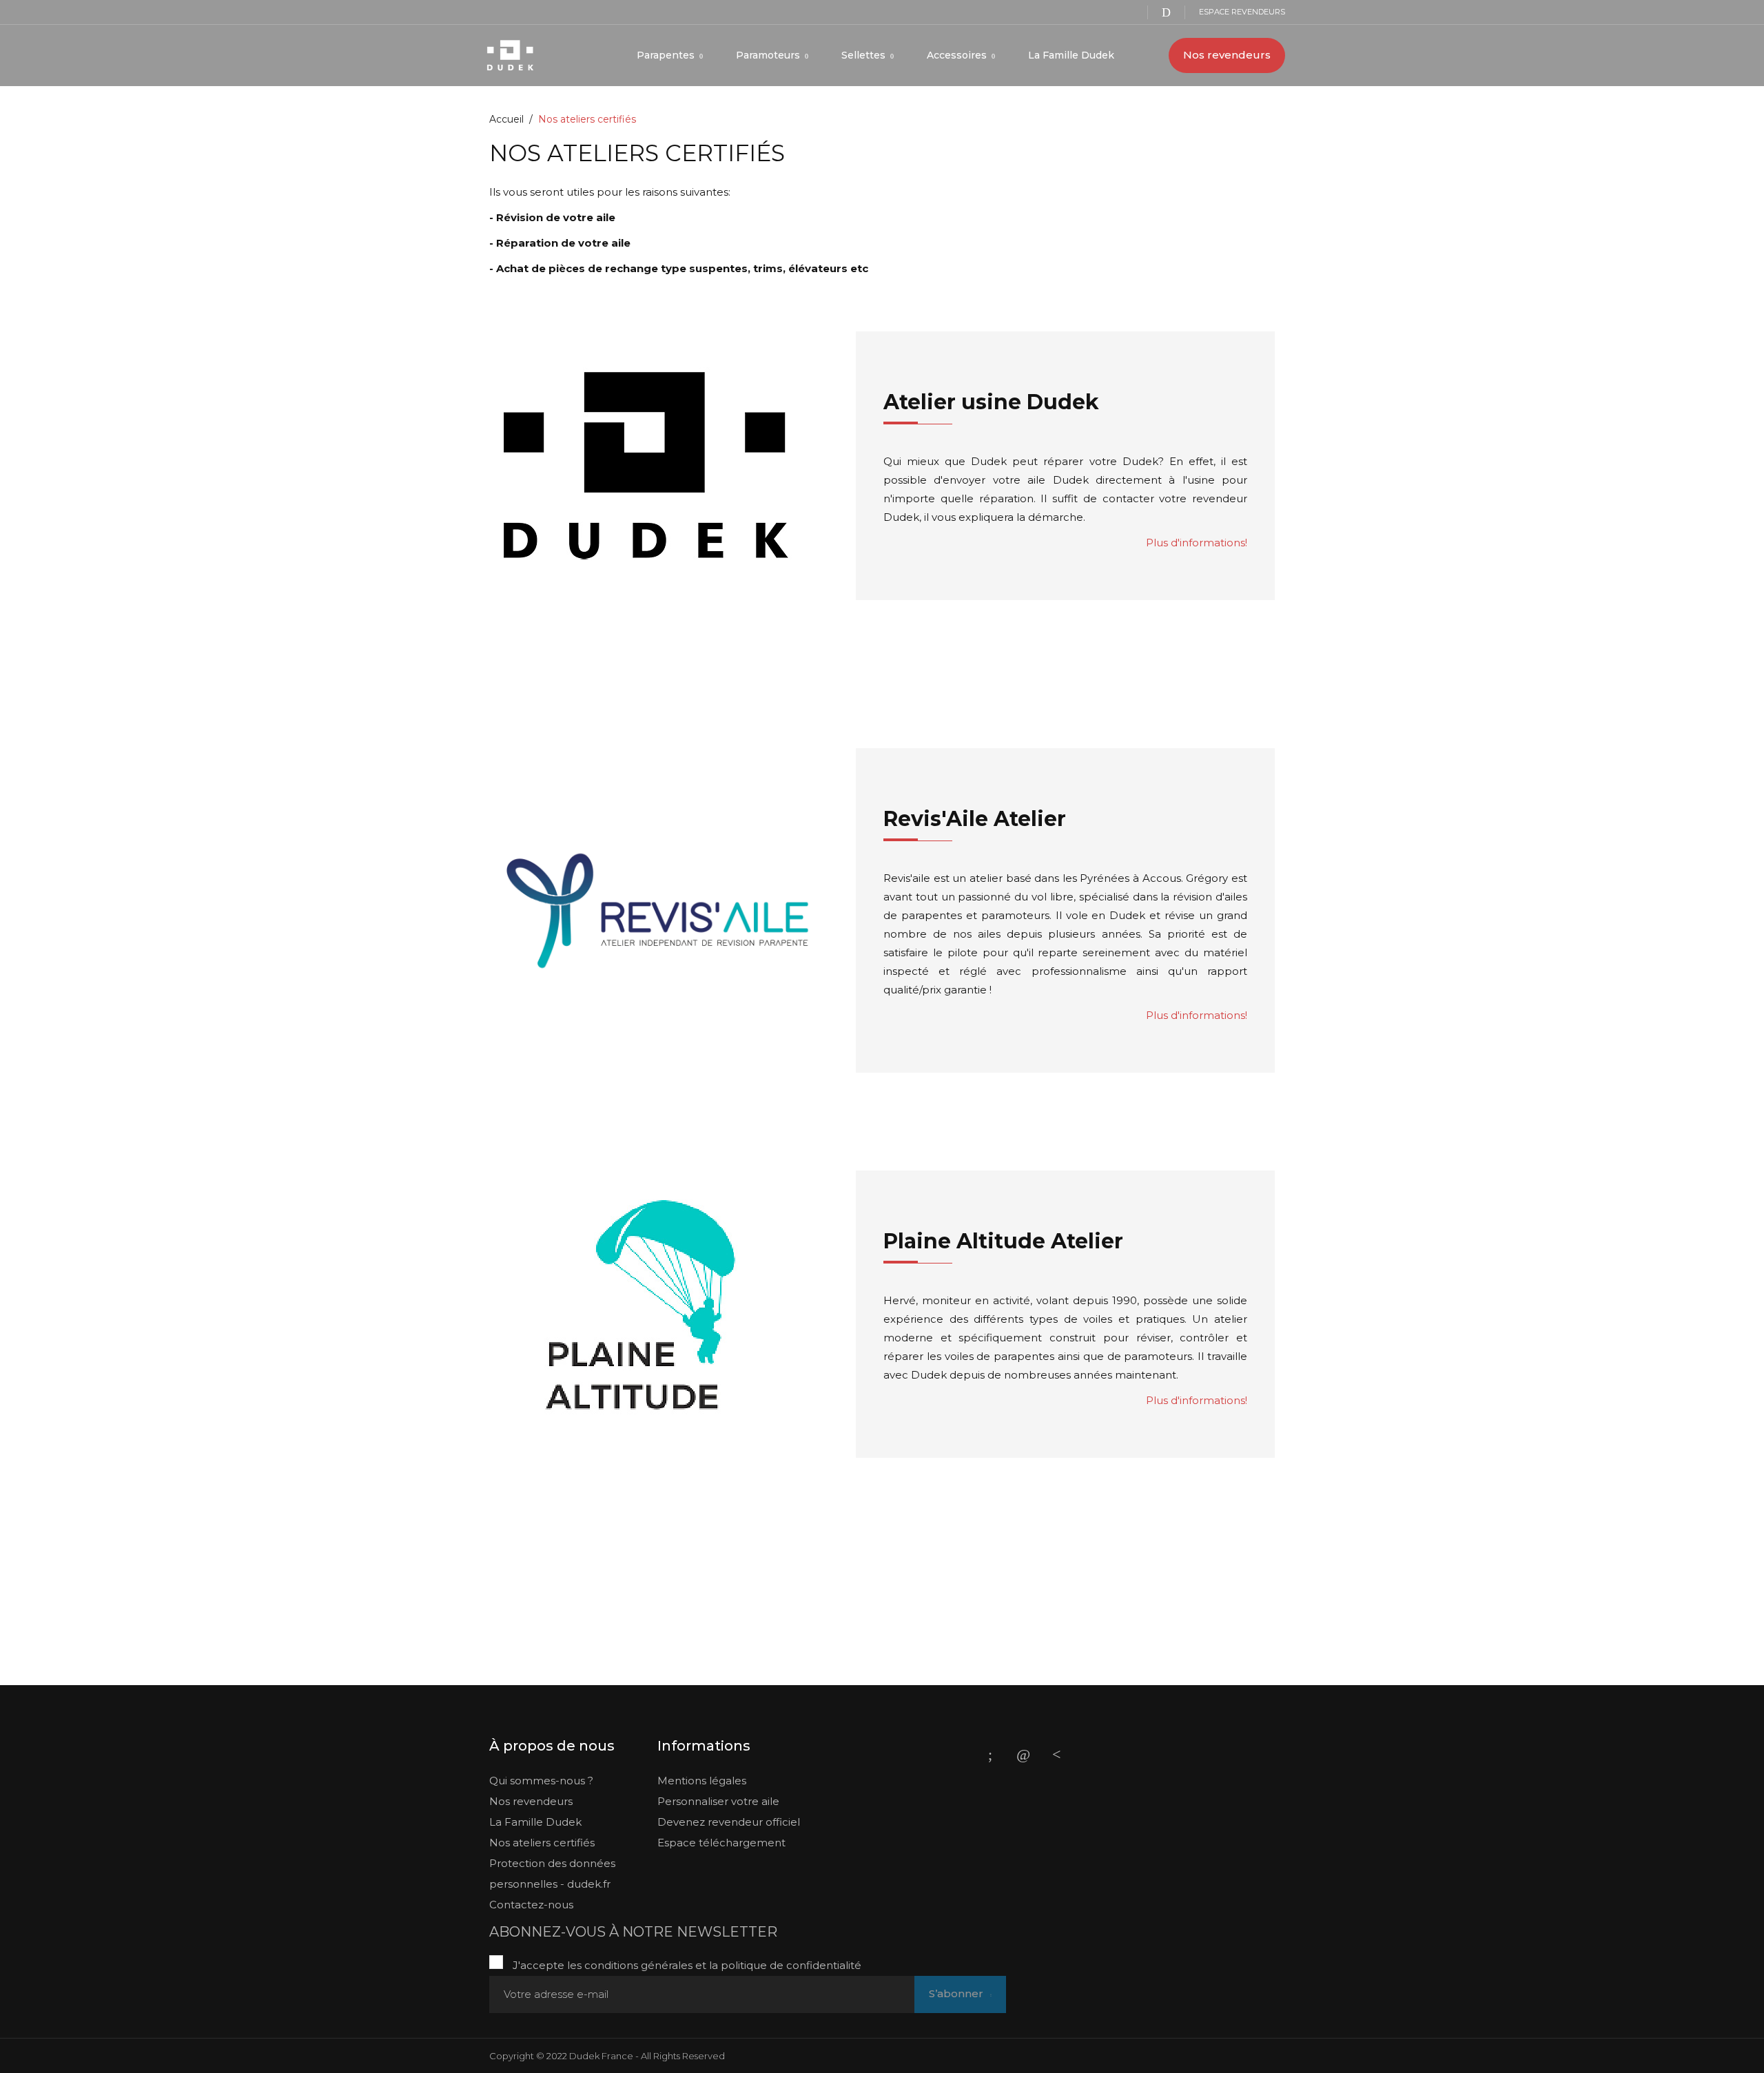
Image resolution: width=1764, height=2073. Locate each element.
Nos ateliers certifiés (542, 1843)
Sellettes (865, 55)
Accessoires (958, 55)
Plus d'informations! (1197, 543)
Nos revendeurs (1227, 55)
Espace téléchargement (721, 1843)
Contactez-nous (531, 1905)
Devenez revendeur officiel (729, 1822)
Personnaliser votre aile (718, 1801)
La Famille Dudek (1071, 55)
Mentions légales (702, 1781)
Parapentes (667, 55)
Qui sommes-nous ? (541, 1781)
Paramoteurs (769, 55)
